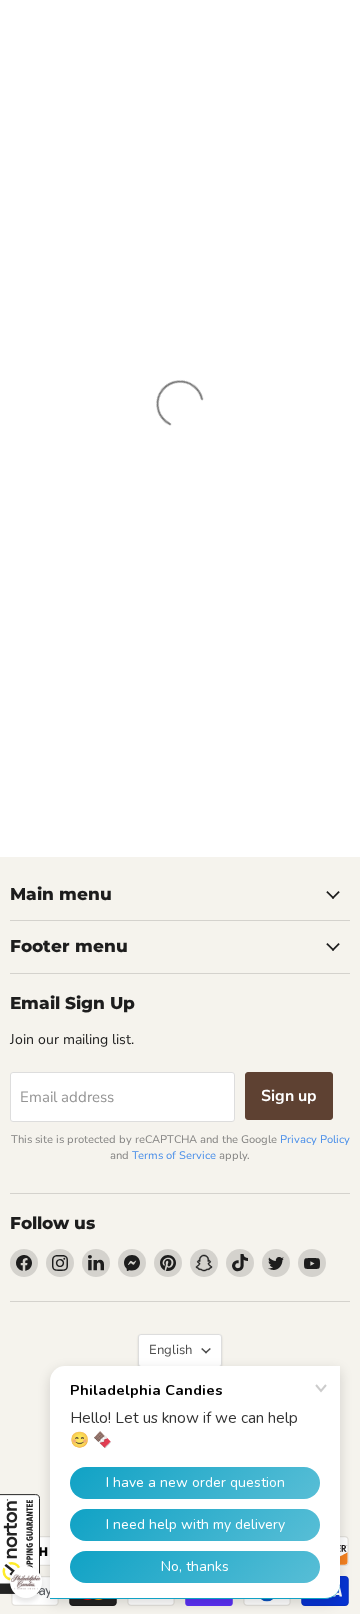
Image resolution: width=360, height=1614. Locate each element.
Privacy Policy (315, 1139)
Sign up (289, 1096)
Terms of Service (174, 1155)
